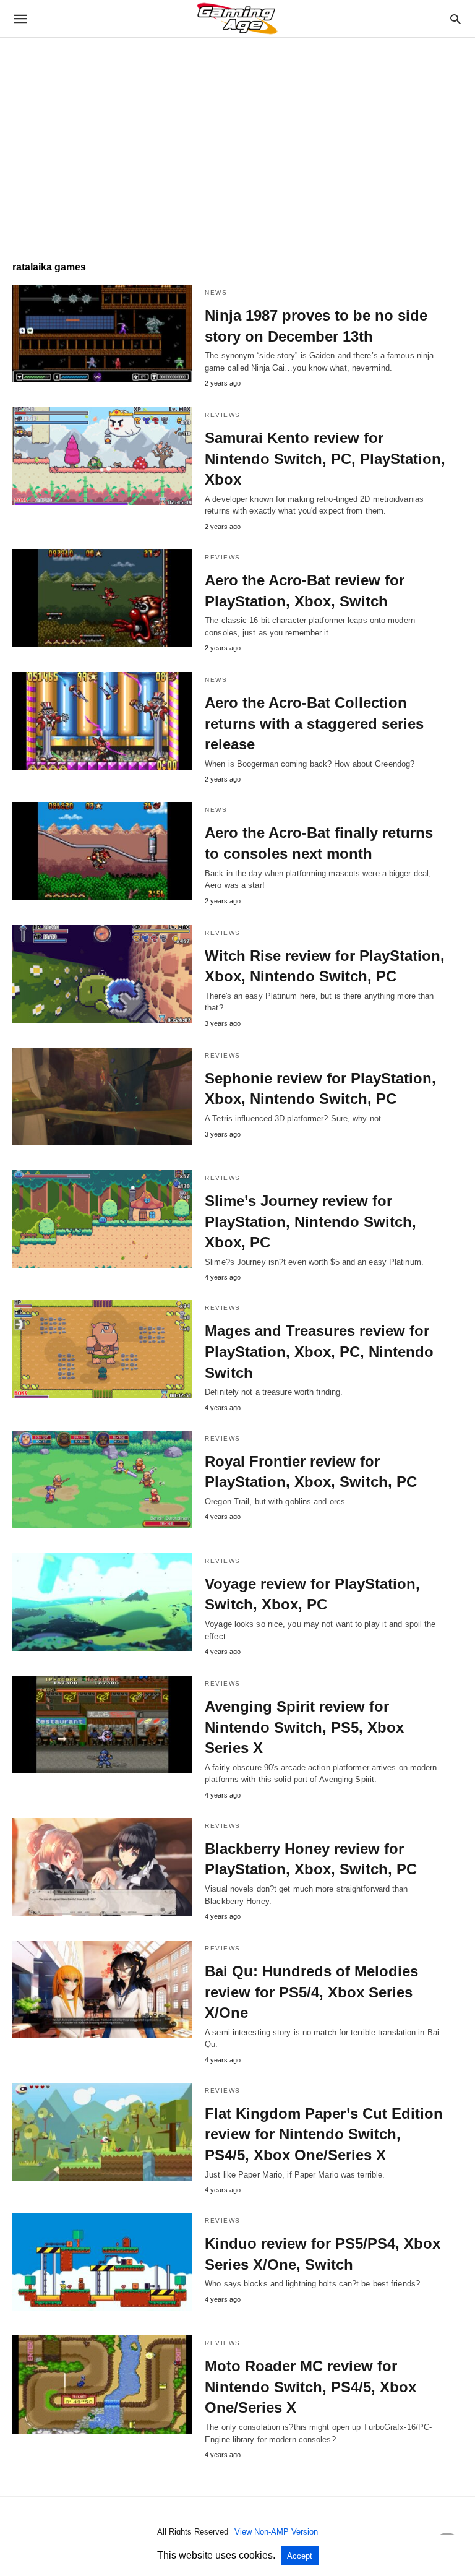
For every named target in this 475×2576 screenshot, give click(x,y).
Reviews (223, 415)
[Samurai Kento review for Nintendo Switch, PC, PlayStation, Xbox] (102, 456)
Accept (300, 2556)
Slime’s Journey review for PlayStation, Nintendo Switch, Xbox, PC (310, 1221)
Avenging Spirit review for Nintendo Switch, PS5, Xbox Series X (304, 1727)
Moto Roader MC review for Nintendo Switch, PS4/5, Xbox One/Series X (310, 2387)
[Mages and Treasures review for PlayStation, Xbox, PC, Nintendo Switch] (102, 1349)
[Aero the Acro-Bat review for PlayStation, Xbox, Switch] (102, 598)
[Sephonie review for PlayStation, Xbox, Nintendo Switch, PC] (102, 1096)
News (216, 292)
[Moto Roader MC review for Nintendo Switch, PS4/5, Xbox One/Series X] (102, 2384)
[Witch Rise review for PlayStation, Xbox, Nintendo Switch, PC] (102, 974)
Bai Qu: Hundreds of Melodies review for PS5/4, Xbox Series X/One (311, 1992)
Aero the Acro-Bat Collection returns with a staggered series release (314, 723)
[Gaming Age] (237, 19)
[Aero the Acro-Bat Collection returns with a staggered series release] (102, 721)
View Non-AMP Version (276, 2532)
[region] (237, 143)
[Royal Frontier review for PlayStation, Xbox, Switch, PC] (102, 1480)
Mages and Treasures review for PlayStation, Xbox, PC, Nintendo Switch (319, 1351)
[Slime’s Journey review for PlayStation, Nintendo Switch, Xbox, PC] (102, 1219)
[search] (456, 19)
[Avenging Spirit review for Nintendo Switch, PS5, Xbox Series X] (102, 1725)
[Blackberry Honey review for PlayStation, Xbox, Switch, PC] (102, 1867)
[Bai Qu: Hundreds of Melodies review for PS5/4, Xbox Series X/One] (102, 1989)
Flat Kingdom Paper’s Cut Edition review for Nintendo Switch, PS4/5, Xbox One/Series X (324, 2134)
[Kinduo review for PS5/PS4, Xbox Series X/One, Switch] (102, 2262)
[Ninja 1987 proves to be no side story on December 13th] (102, 334)
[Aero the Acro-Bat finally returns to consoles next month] (102, 851)
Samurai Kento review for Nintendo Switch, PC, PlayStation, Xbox (325, 459)
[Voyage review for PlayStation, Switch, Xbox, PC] (102, 1602)
